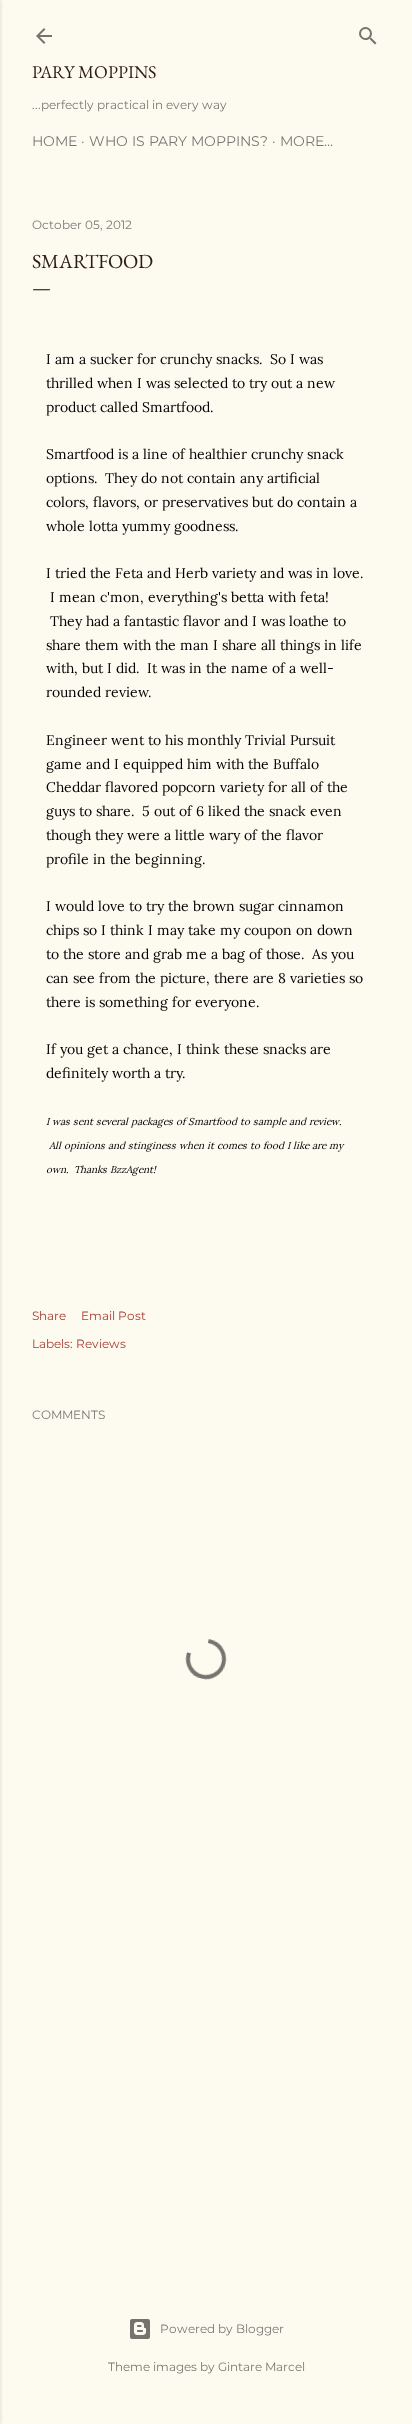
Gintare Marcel (261, 2366)
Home (54, 141)
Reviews (101, 1343)
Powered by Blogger (222, 2328)
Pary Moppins (94, 71)
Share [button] (49, 1315)
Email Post (113, 1315)
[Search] (368, 31)
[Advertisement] (206, 2077)
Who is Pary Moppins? (178, 141)
